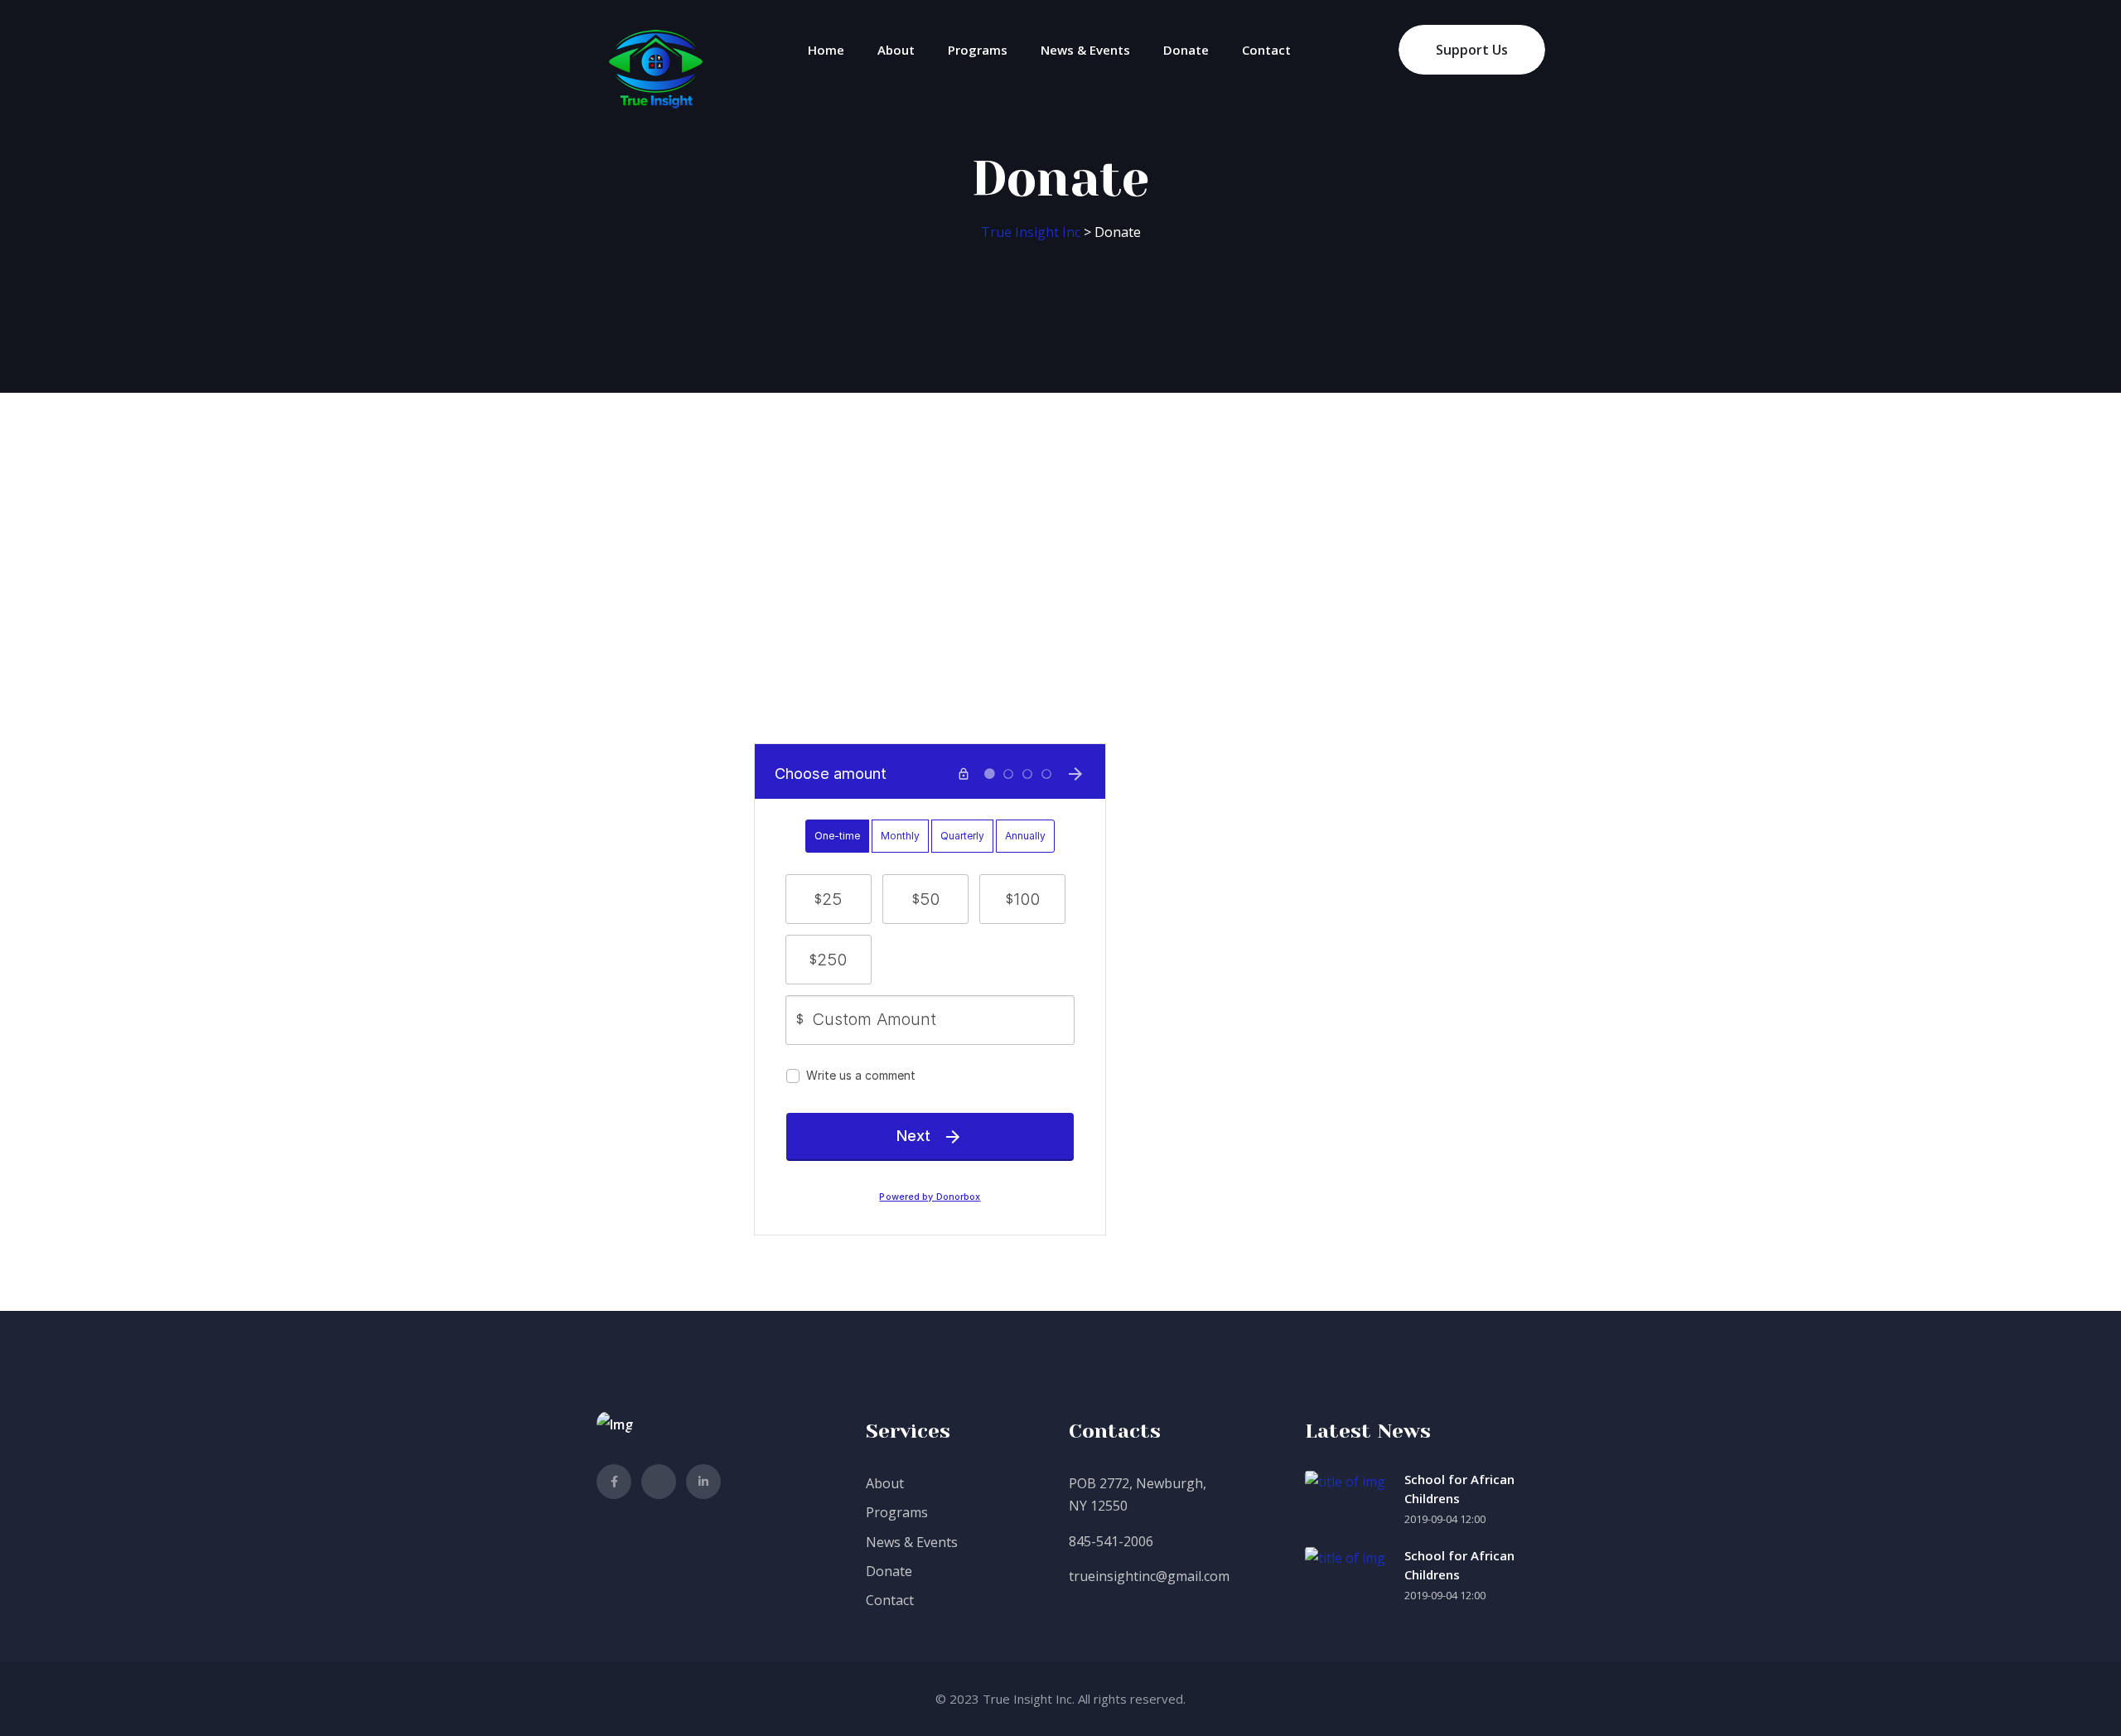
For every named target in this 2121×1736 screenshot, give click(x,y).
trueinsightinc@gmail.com (1149, 1576)
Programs (978, 50)
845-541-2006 (1111, 1541)
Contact (1266, 50)
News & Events (1085, 50)
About (896, 50)
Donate (1186, 50)
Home (826, 50)
